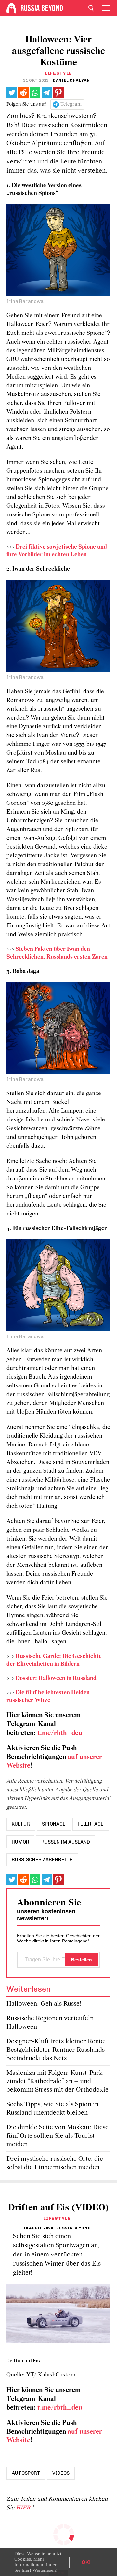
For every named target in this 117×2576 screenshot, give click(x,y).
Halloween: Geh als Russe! (44, 2004)
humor (20, 1842)
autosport (26, 2473)
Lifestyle (58, 73)
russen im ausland (66, 1842)
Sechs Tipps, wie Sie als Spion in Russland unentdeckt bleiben (52, 2109)
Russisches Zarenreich (42, 1860)
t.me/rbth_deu (60, 1733)
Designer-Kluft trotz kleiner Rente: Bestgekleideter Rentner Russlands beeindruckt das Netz (56, 2050)
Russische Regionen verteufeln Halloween (50, 2023)
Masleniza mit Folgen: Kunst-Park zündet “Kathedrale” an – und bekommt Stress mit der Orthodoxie (58, 2081)
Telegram (71, 104)
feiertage (91, 1824)
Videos (61, 2473)
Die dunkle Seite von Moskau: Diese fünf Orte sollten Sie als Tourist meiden (58, 2136)
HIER (24, 2508)
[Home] (11, 8)
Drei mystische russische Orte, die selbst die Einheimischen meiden (55, 2163)
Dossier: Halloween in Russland (56, 1679)
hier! (26, 2570)
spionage (54, 1824)
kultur (21, 1824)
